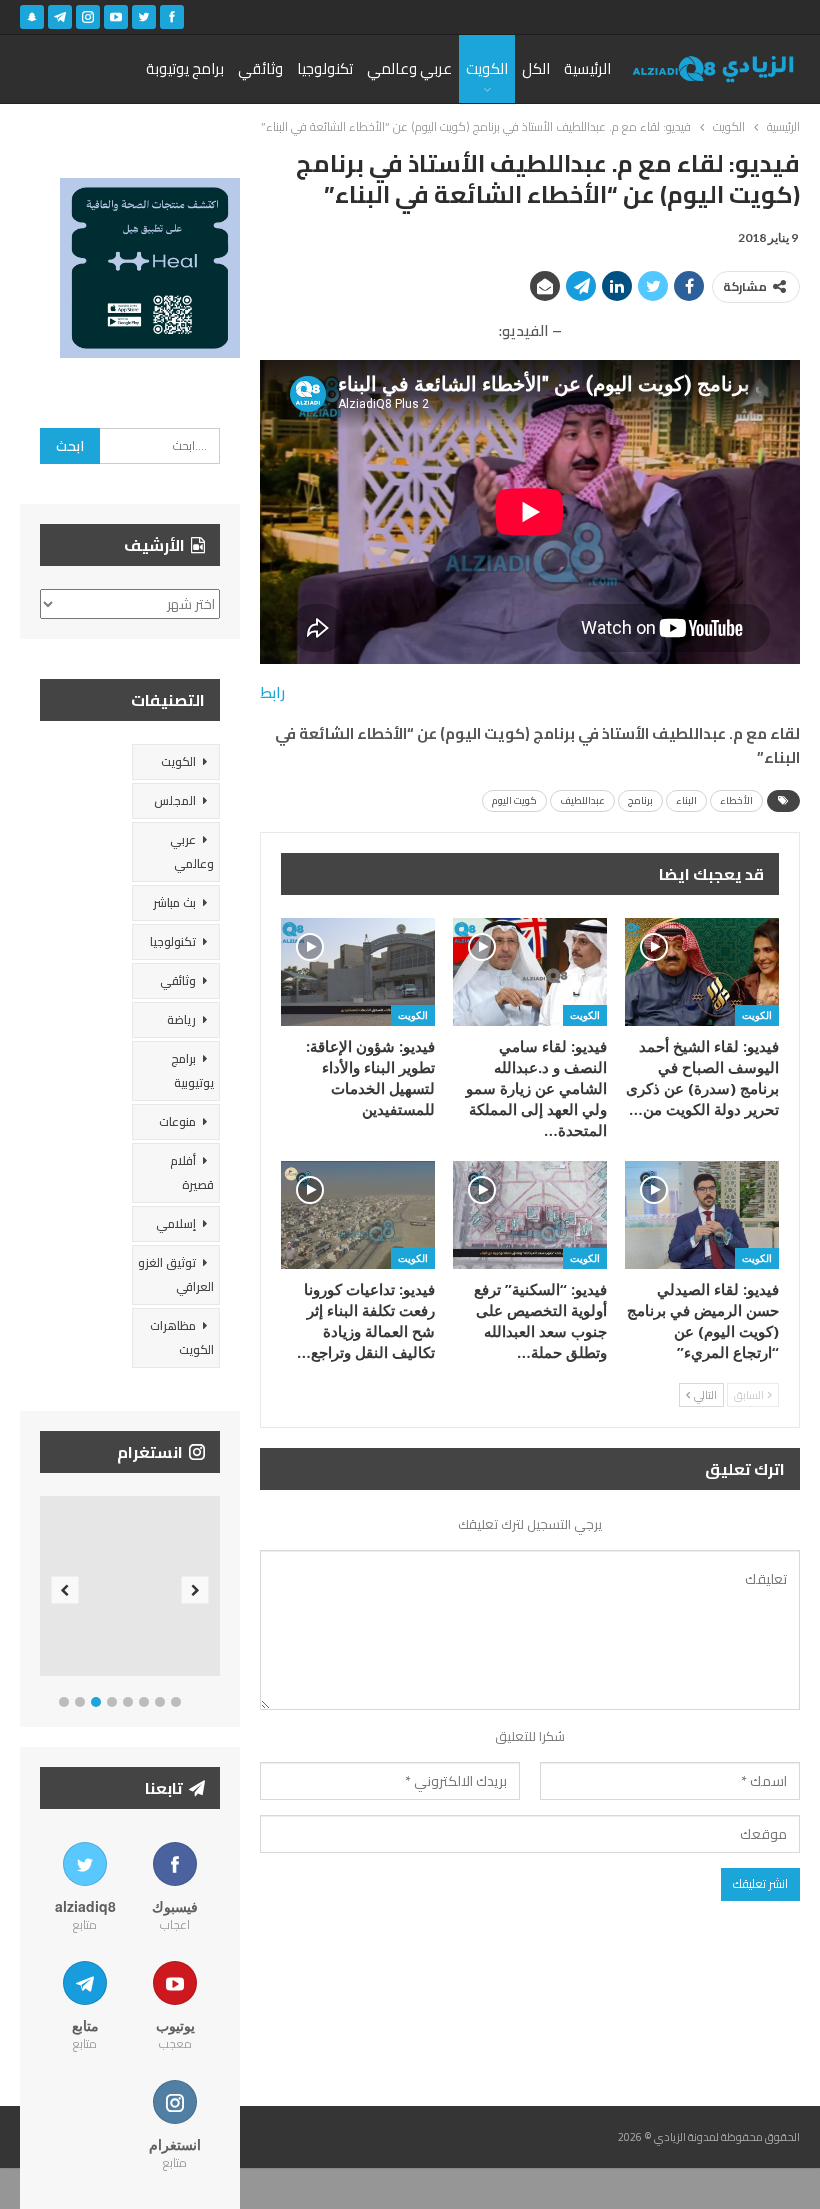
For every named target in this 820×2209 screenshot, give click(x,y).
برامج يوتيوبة (185, 68)
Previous (65, 1590)
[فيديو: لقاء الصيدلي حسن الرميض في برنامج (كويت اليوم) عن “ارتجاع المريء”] (702, 1215)
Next (195, 1590)
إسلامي (176, 1223)
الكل (536, 68)
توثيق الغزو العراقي (176, 1274)
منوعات (177, 1121)
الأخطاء (736, 800)
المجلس (175, 800)
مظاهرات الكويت (182, 1337)
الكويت (487, 68)
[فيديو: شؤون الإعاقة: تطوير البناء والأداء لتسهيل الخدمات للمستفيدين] (358, 972)
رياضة (181, 1019)
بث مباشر (174, 902)
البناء (686, 800)
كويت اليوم (514, 800)
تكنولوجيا (325, 68)
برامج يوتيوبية (192, 1070)
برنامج (640, 800)
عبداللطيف (582, 800)
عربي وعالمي (409, 68)
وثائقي (260, 68)
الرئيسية (587, 68)
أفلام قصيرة (192, 1172)
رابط (272, 692)
